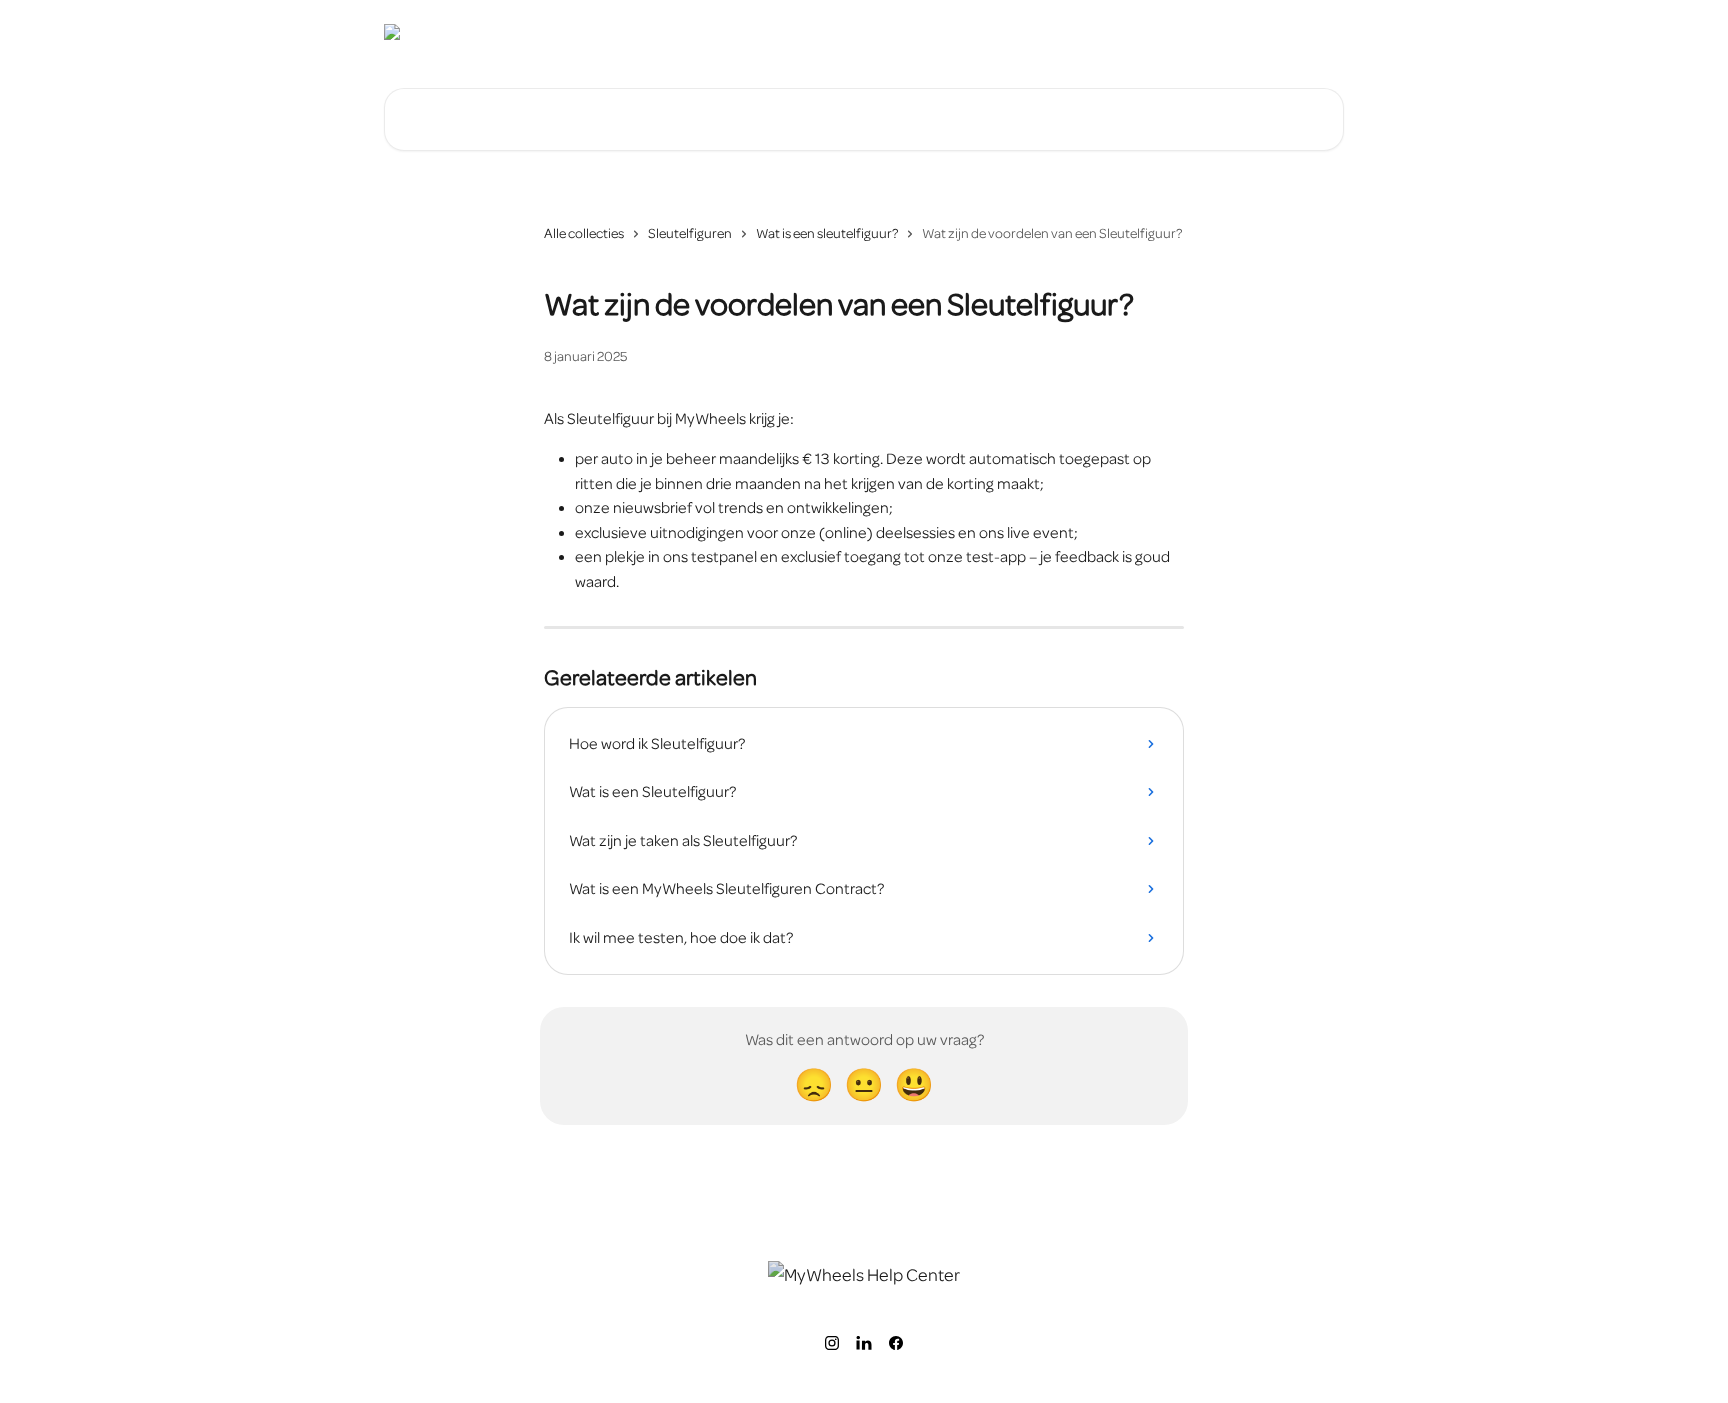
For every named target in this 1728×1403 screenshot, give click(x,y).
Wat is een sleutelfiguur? (827, 233)
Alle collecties (584, 233)
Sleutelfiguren (690, 233)
